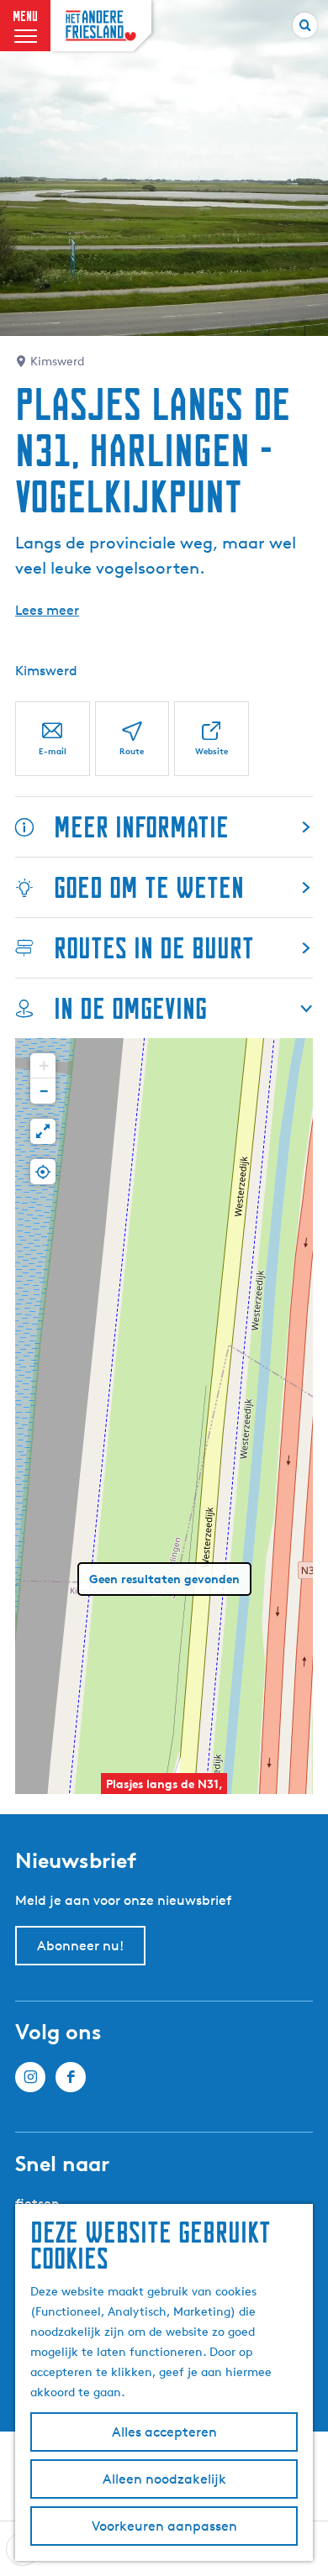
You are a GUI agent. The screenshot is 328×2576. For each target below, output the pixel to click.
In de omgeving (130, 1008)
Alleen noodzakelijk (164, 2479)
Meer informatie (141, 827)
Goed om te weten (149, 887)
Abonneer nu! (80, 1946)
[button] (43, 1066)
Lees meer (47, 610)
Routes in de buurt (154, 948)
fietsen (37, 2204)
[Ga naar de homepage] (101, 26)
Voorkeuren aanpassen (164, 2526)
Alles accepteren (164, 2432)
